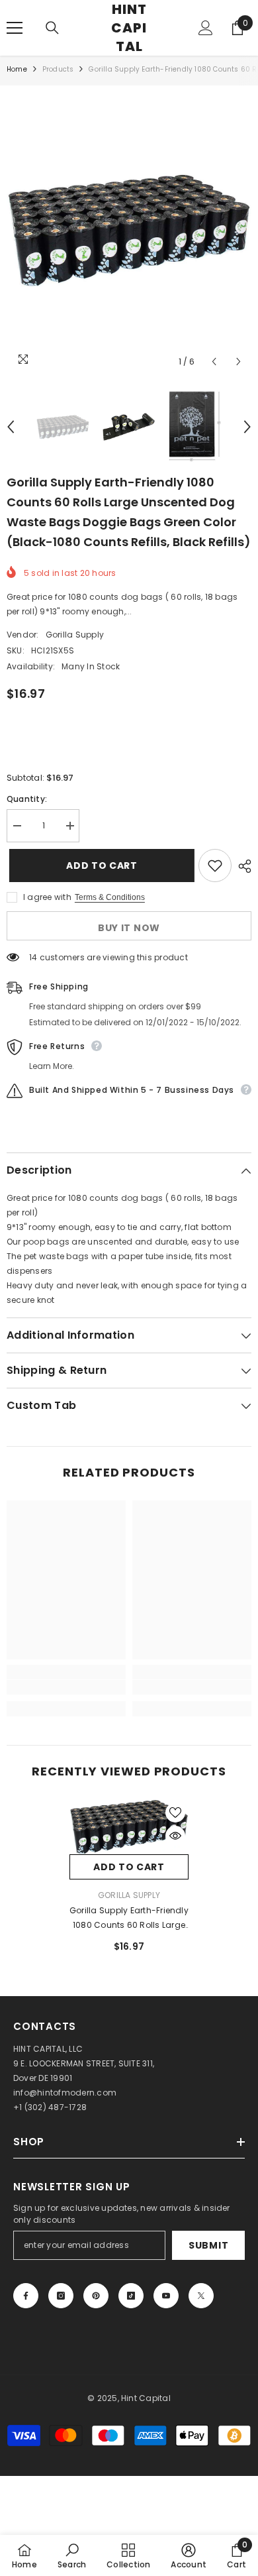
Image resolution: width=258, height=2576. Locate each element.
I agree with (47, 897)
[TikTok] (131, 2296)
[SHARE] (241, 866)
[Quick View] (175, 1836)
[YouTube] (166, 2296)
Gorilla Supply (75, 635)
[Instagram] (61, 2296)
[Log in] (206, 28)
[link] (66, 1687)
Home (17, 69)
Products (58, 69)
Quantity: (27, 799)
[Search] (52, 28)
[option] (129, 230)
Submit (208, 2245)
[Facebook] (26, 2296)
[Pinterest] (96, 2296)
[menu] (15, 28)
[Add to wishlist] (215, 866)
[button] (214, 362)
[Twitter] (201, 2296)
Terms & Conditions (110, 897)
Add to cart (99, 866)
